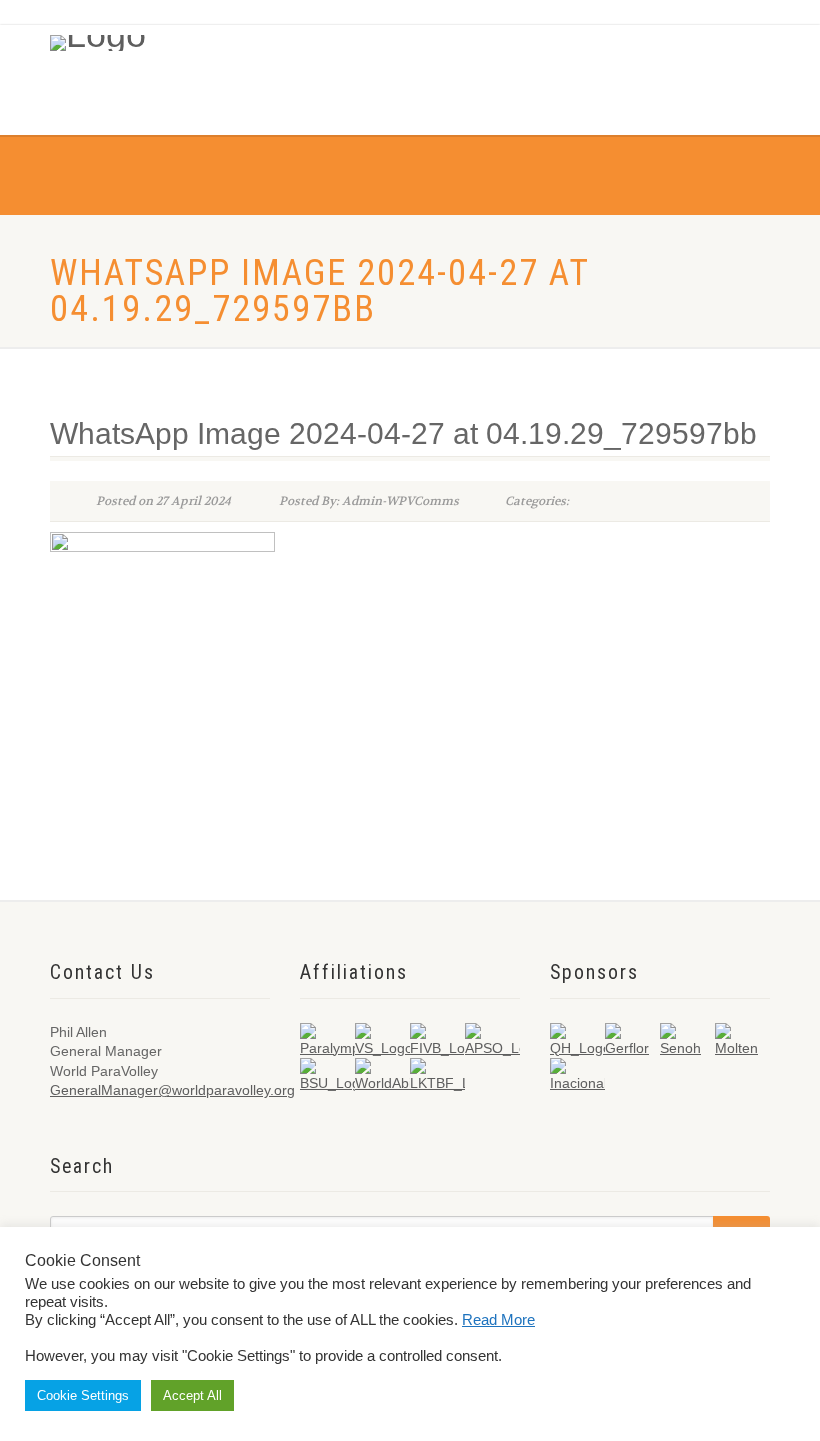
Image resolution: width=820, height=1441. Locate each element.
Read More (498, 1320)
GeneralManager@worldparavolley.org (172, 1090)
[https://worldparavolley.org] (129, 38)
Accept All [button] (192, 1395)
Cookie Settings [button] (83, 1395)
